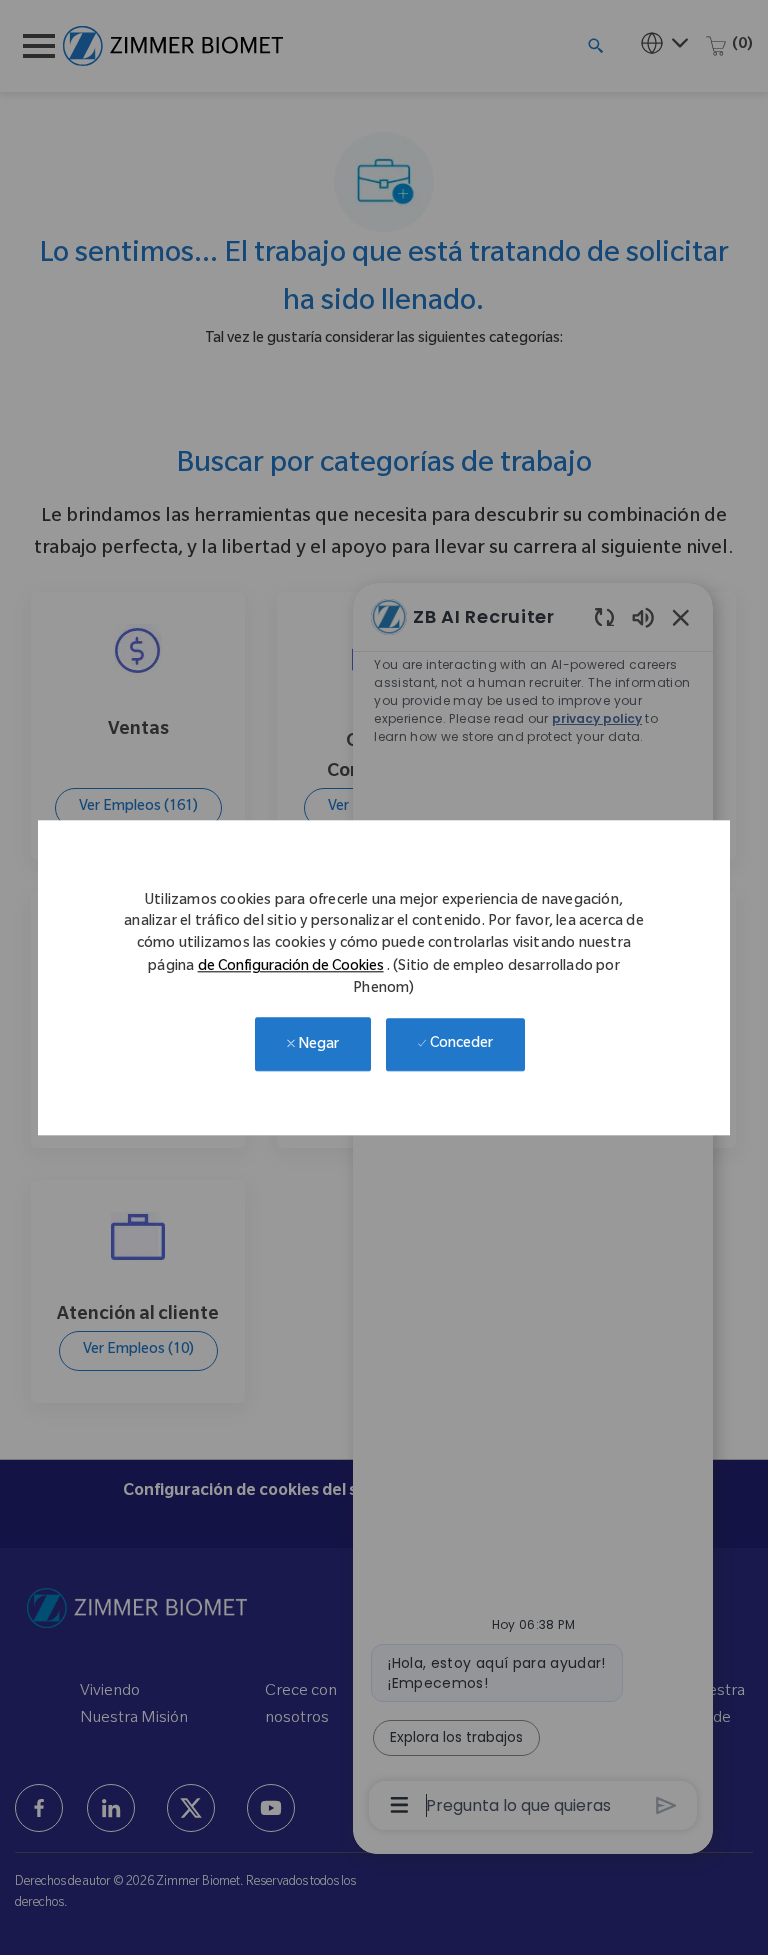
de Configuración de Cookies (291, 968)
